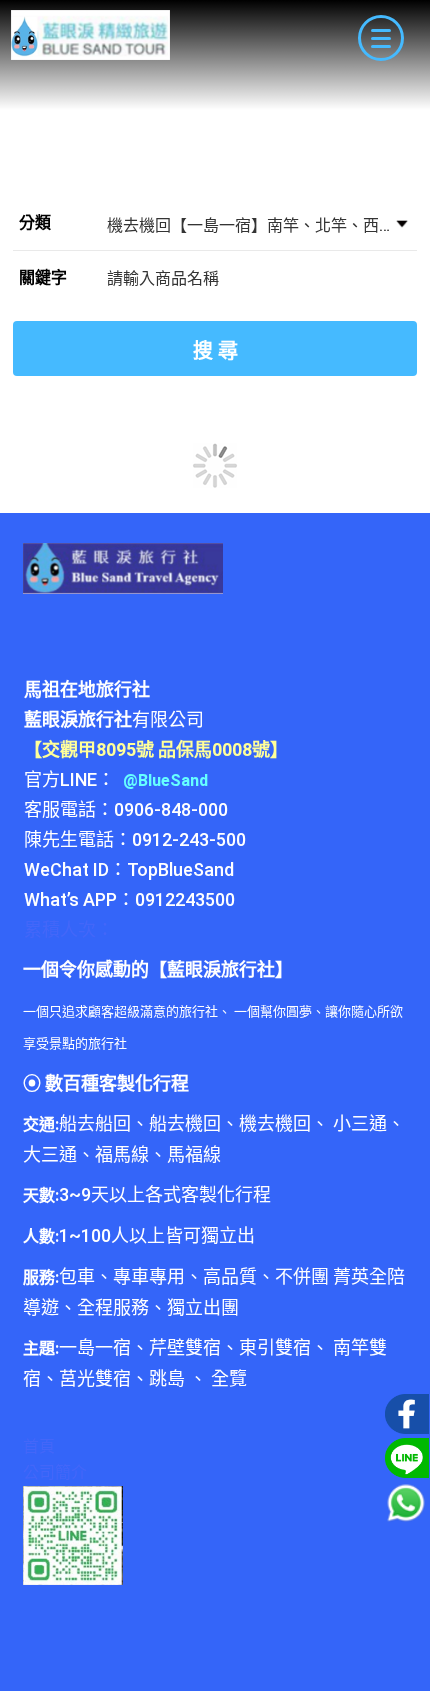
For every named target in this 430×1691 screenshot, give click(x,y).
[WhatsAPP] (406, 1503)
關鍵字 (43, 277)
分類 (35, 222)
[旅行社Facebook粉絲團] (404, 1412)
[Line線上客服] (404, 1456)
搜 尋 (215, 351)
